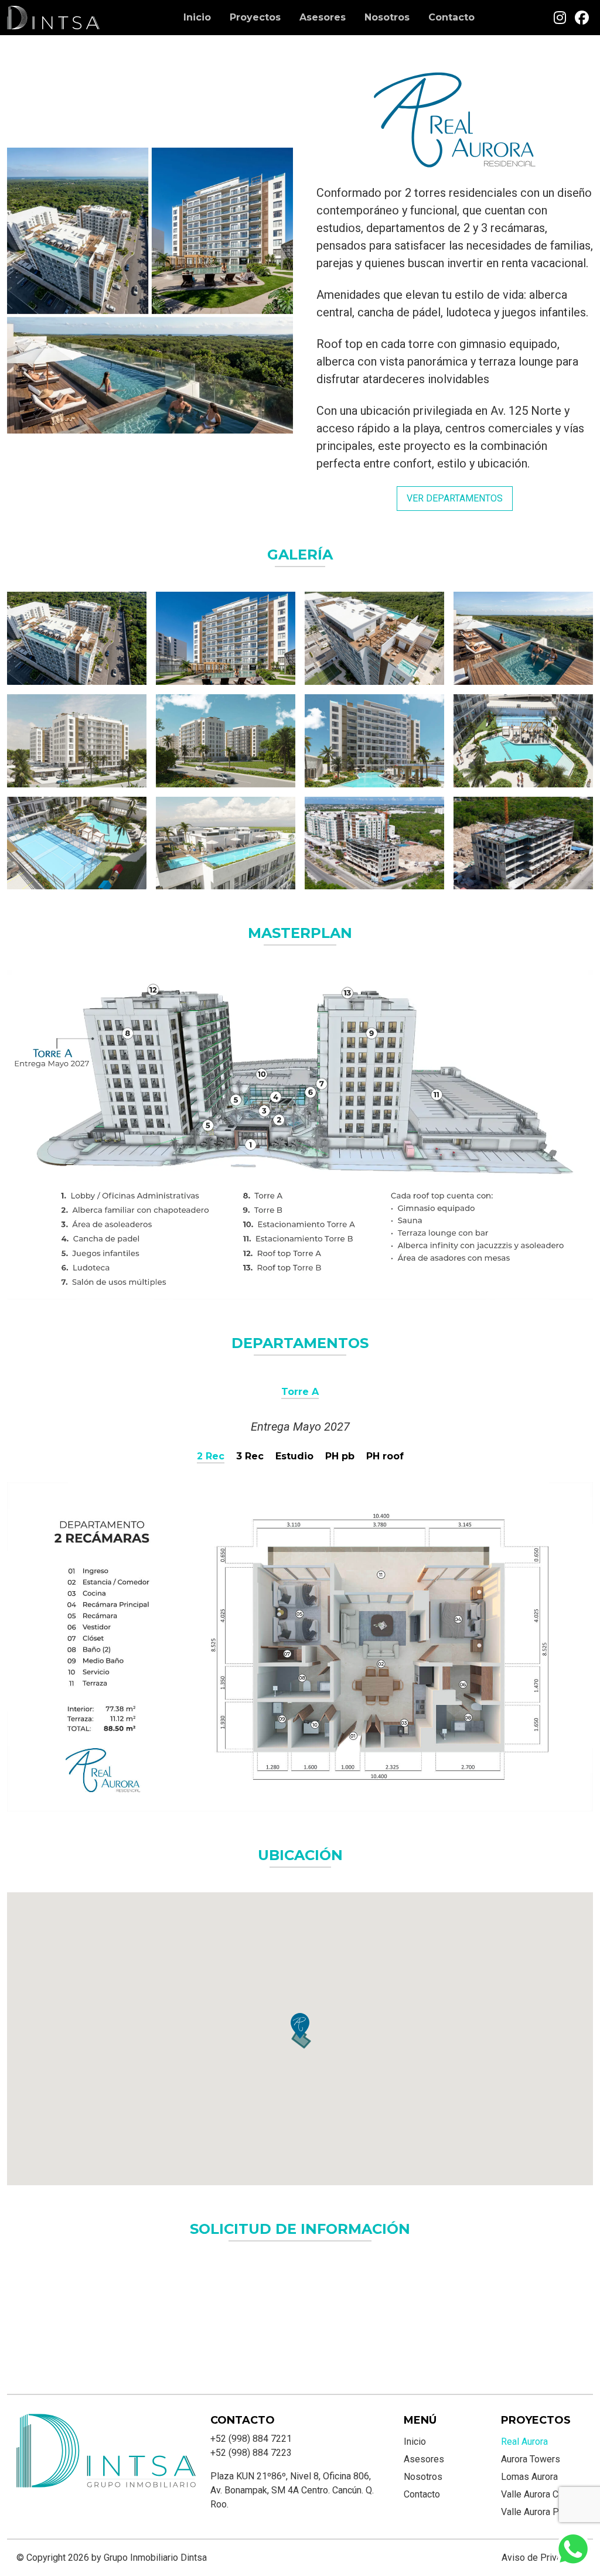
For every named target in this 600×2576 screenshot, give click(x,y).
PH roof (385, 1456)
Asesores (323, 17)
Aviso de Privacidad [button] (543, 2558)
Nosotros (387, 17)
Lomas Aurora (529, 2477)
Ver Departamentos (455, 498)
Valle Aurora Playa (538, 2512)
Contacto (451, 17)
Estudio (294, 1456)
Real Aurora (524, 2442)
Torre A (300, 1392)
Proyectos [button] (255, 17)
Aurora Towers (531, 2459)
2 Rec (211, 1456)
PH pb (340, 1456)
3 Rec (250, 1456)
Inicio (197, 17)
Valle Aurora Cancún (541, 2494)
